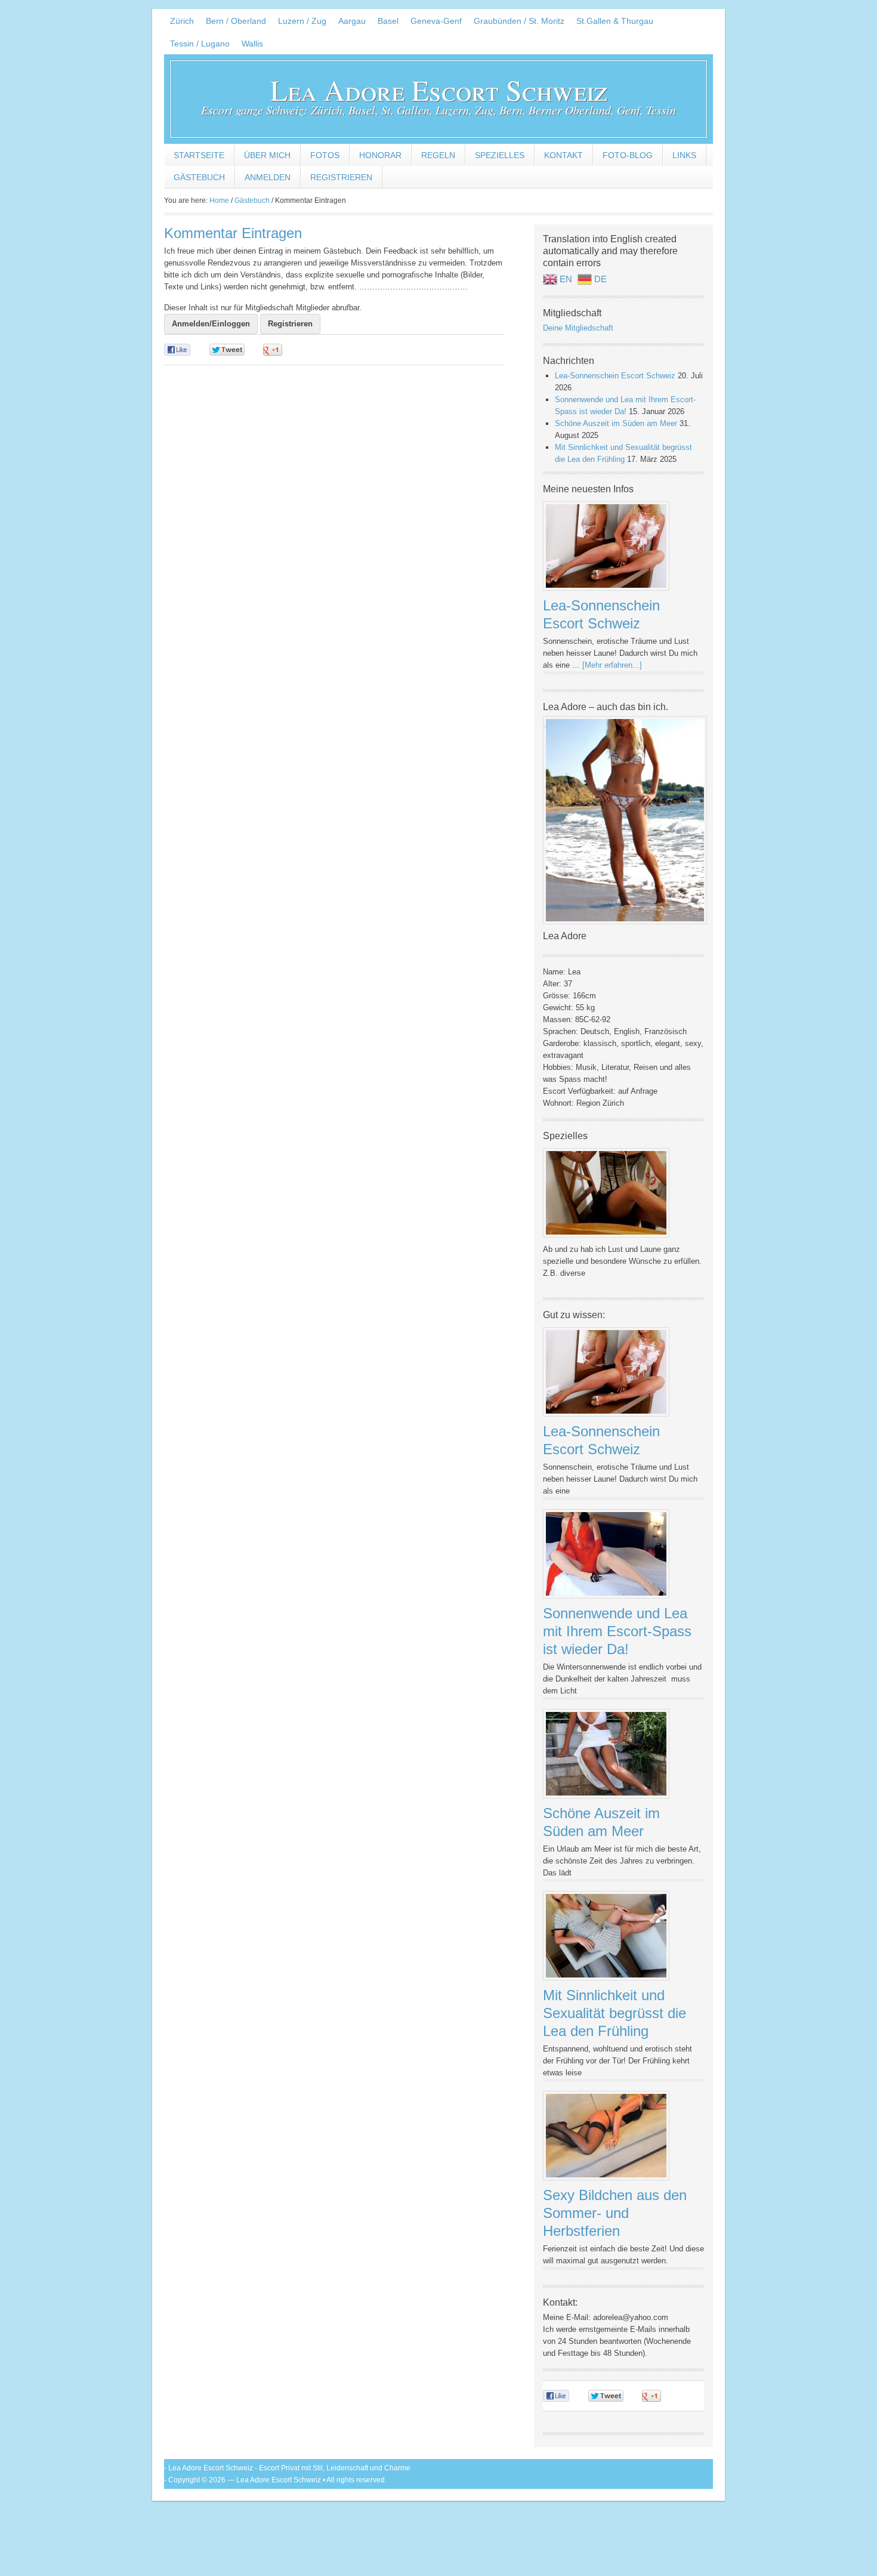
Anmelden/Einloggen (211, 324)
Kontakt (563, 155)
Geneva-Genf (436, 21)
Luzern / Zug (302, 21)
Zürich (182, 21)
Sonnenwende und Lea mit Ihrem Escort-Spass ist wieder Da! (617, 1631)
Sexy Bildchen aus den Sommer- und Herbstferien (615, 2213)
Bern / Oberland (236, 21)
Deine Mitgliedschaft (578, 328)
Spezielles (500, 155)
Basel (388, 21)
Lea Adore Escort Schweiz (439, 90)
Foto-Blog (628, 155)
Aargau (352, 21)
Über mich (267, 155)
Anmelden (268, 177)
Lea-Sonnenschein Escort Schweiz (615, 376)
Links (684, 155)
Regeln (438, 155)
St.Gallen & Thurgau (615, 21)
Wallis (252, 44)
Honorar (380, 155)
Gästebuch (199, 177)
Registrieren (341, 177)
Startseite (199, 155)
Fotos (325, 155)
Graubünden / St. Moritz (519, 21)
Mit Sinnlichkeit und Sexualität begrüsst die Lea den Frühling (614, 2013)
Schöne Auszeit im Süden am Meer (616, 423)
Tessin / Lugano (200, 44)
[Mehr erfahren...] (612, 665)
